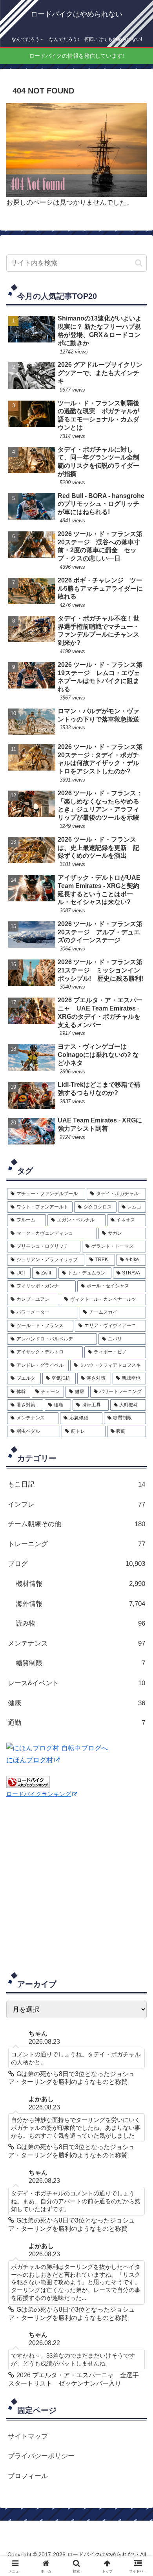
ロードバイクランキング (39, 1794)
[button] (139, 263)
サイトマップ (28, 2436)
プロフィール (28, 2476)
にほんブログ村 (30, 1760)
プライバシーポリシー (41, 2456)
